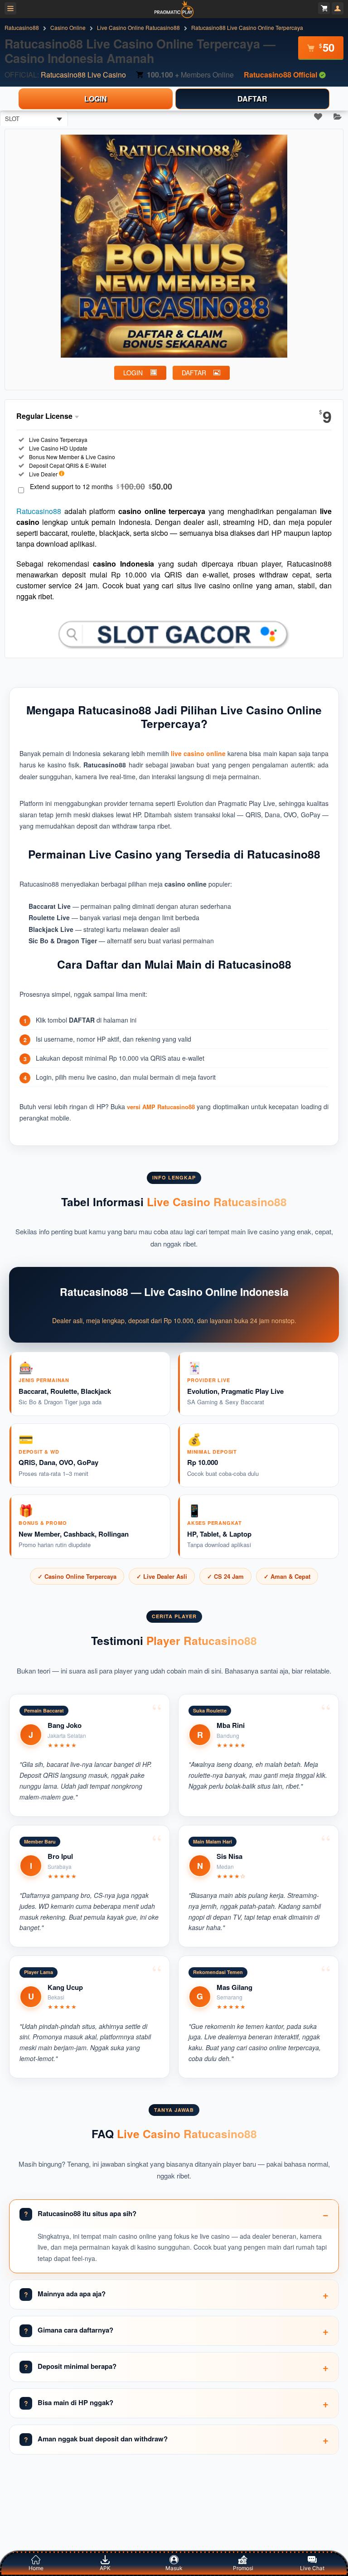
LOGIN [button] (133, 373)
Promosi (243, 2568)
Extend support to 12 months (101, 487)
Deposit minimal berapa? (77, 2366)
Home (36, 2568)
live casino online (198, 753)
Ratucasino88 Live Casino (83, 75)
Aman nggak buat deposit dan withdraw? (103, 2439)
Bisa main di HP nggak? (75, 2402)
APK (105, 2568)
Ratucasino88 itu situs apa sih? (87, 2213)
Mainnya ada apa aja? (72, 2294)
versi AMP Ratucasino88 (161, 1107)
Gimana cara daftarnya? (75, 2330)
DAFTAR (252, 99)
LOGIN (96, 99)
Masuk (174, 2568)
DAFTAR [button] (194, 373)
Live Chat (312, 2568)
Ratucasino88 (39, 511)
